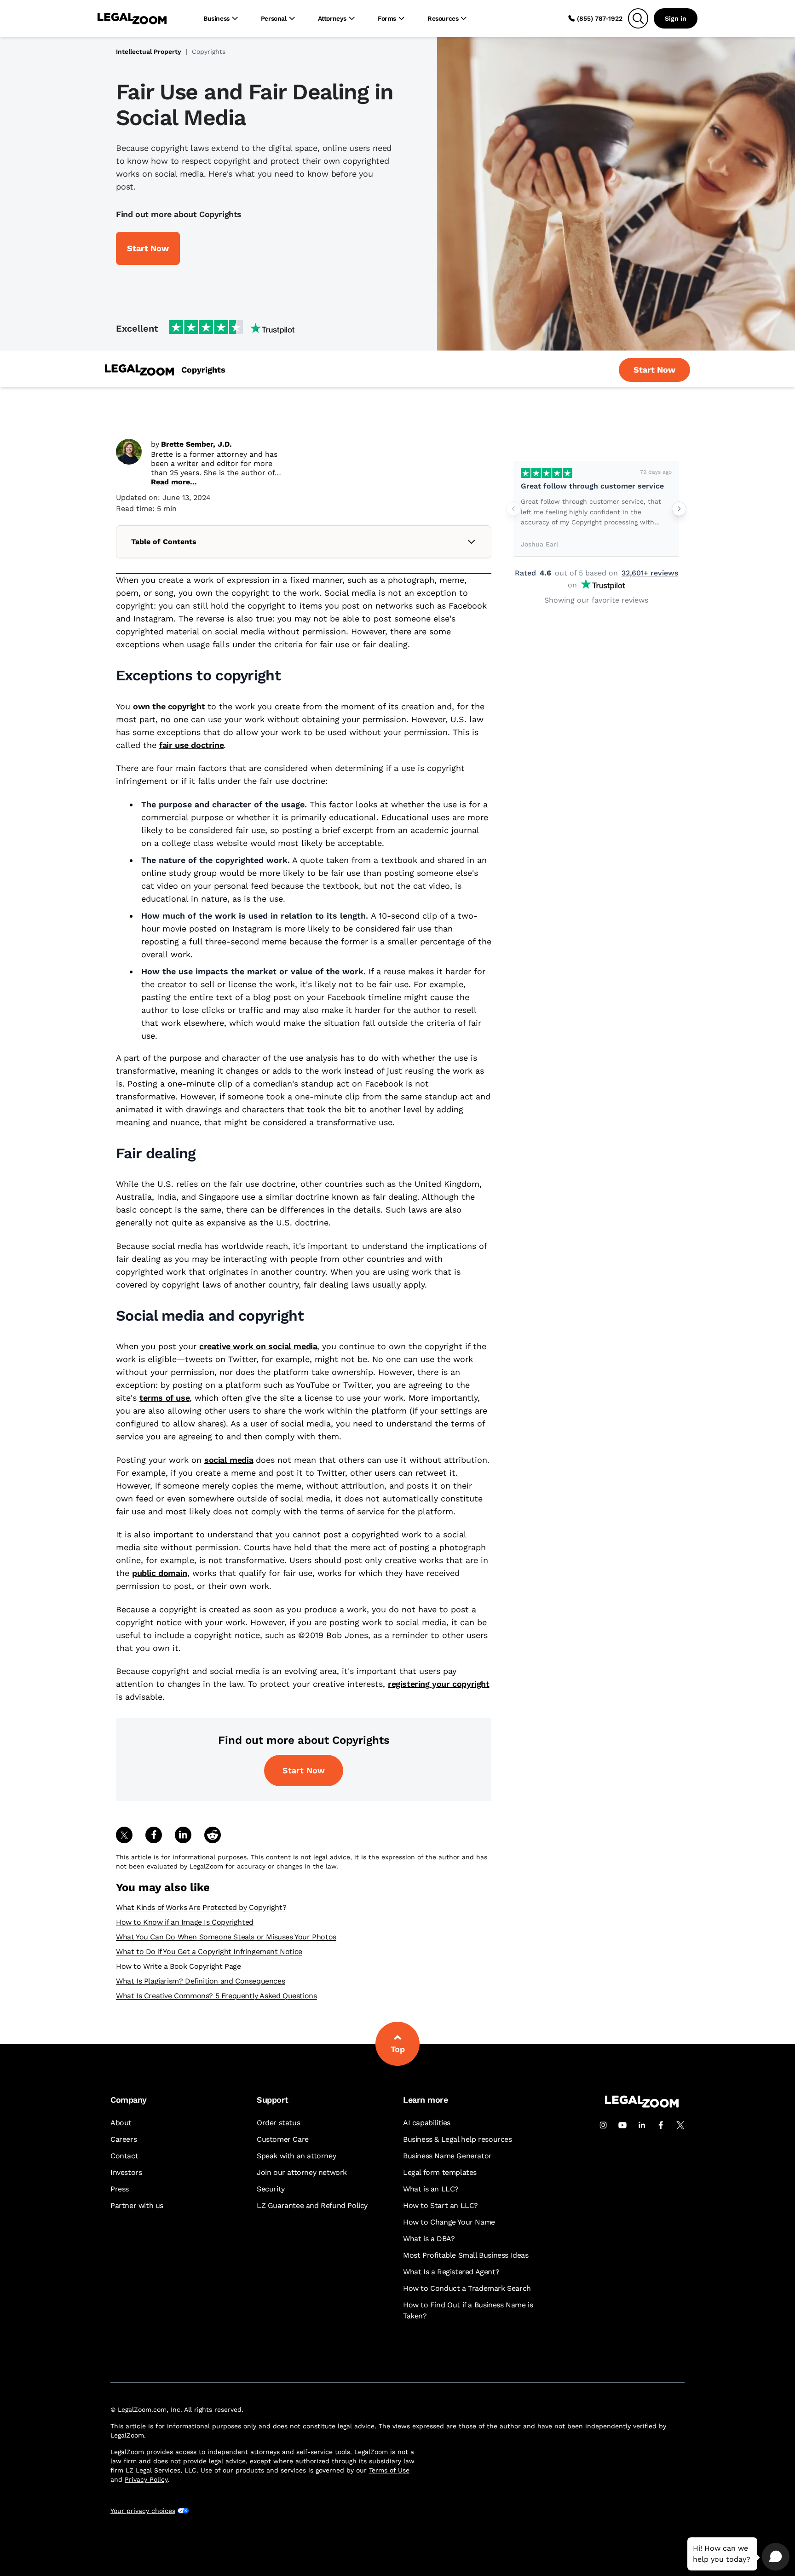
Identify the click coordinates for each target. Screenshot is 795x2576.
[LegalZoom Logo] (132, 18)
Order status (278, 2123)
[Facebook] (661, 2125)
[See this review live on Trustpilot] (547, 473)
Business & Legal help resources (458, 2139)
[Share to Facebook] (154, 1835)
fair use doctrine (191, 745)
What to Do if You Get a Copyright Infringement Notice (209, 1952)
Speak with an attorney (296, 2156)
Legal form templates (440, 2172)
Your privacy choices (143, 2511)
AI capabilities (427, 2123)
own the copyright (169, 706)
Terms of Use (389, 2470)
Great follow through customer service (592, 486)
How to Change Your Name (449, 2222)
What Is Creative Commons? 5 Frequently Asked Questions (216, 1996)
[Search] (638, 18)
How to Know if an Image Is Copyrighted (185, 1922)
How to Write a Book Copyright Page (178, 1966)
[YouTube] (622, 2125)
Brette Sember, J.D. (196, 444)
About (121, 2123)
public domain (160, 1573)
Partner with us (137, 2205)
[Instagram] (603, 2125)
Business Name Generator (447, 2156)
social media (229, 1460)
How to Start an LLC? (441, 2205)
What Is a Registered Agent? (451, 2272)
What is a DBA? (429, 2239)
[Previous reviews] (513, 509)
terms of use (164, 1398)
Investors (126, 2172)
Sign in (676, 18)
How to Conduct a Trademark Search (467, 2288)
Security (271, 2189)
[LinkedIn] (642, 2125)
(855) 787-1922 (600, 18)
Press (120, 2189)
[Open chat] (776, 2557)
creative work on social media (258, 1346)
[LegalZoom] (642, 2105)
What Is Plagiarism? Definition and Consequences (200, 1981)
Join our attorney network (302, 2172)
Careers (124, 2139)
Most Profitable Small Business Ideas (466, 2255)
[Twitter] (680, 2125)
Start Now (304, 1770)
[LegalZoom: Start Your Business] (139, 370)
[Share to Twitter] (124, 1835)
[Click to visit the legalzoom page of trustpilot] (232, 328)
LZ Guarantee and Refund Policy (312, 2205)
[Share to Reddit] (213, 1835)
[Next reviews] (679, 509)
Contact (124, 2156)
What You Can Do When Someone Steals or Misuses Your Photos (226, 1937)
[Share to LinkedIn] (183, 1835)
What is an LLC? (431, 2189)
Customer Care (283, 2139)
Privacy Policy (146, 2479)
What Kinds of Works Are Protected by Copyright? (201, 1907)
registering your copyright (439, 1684)
